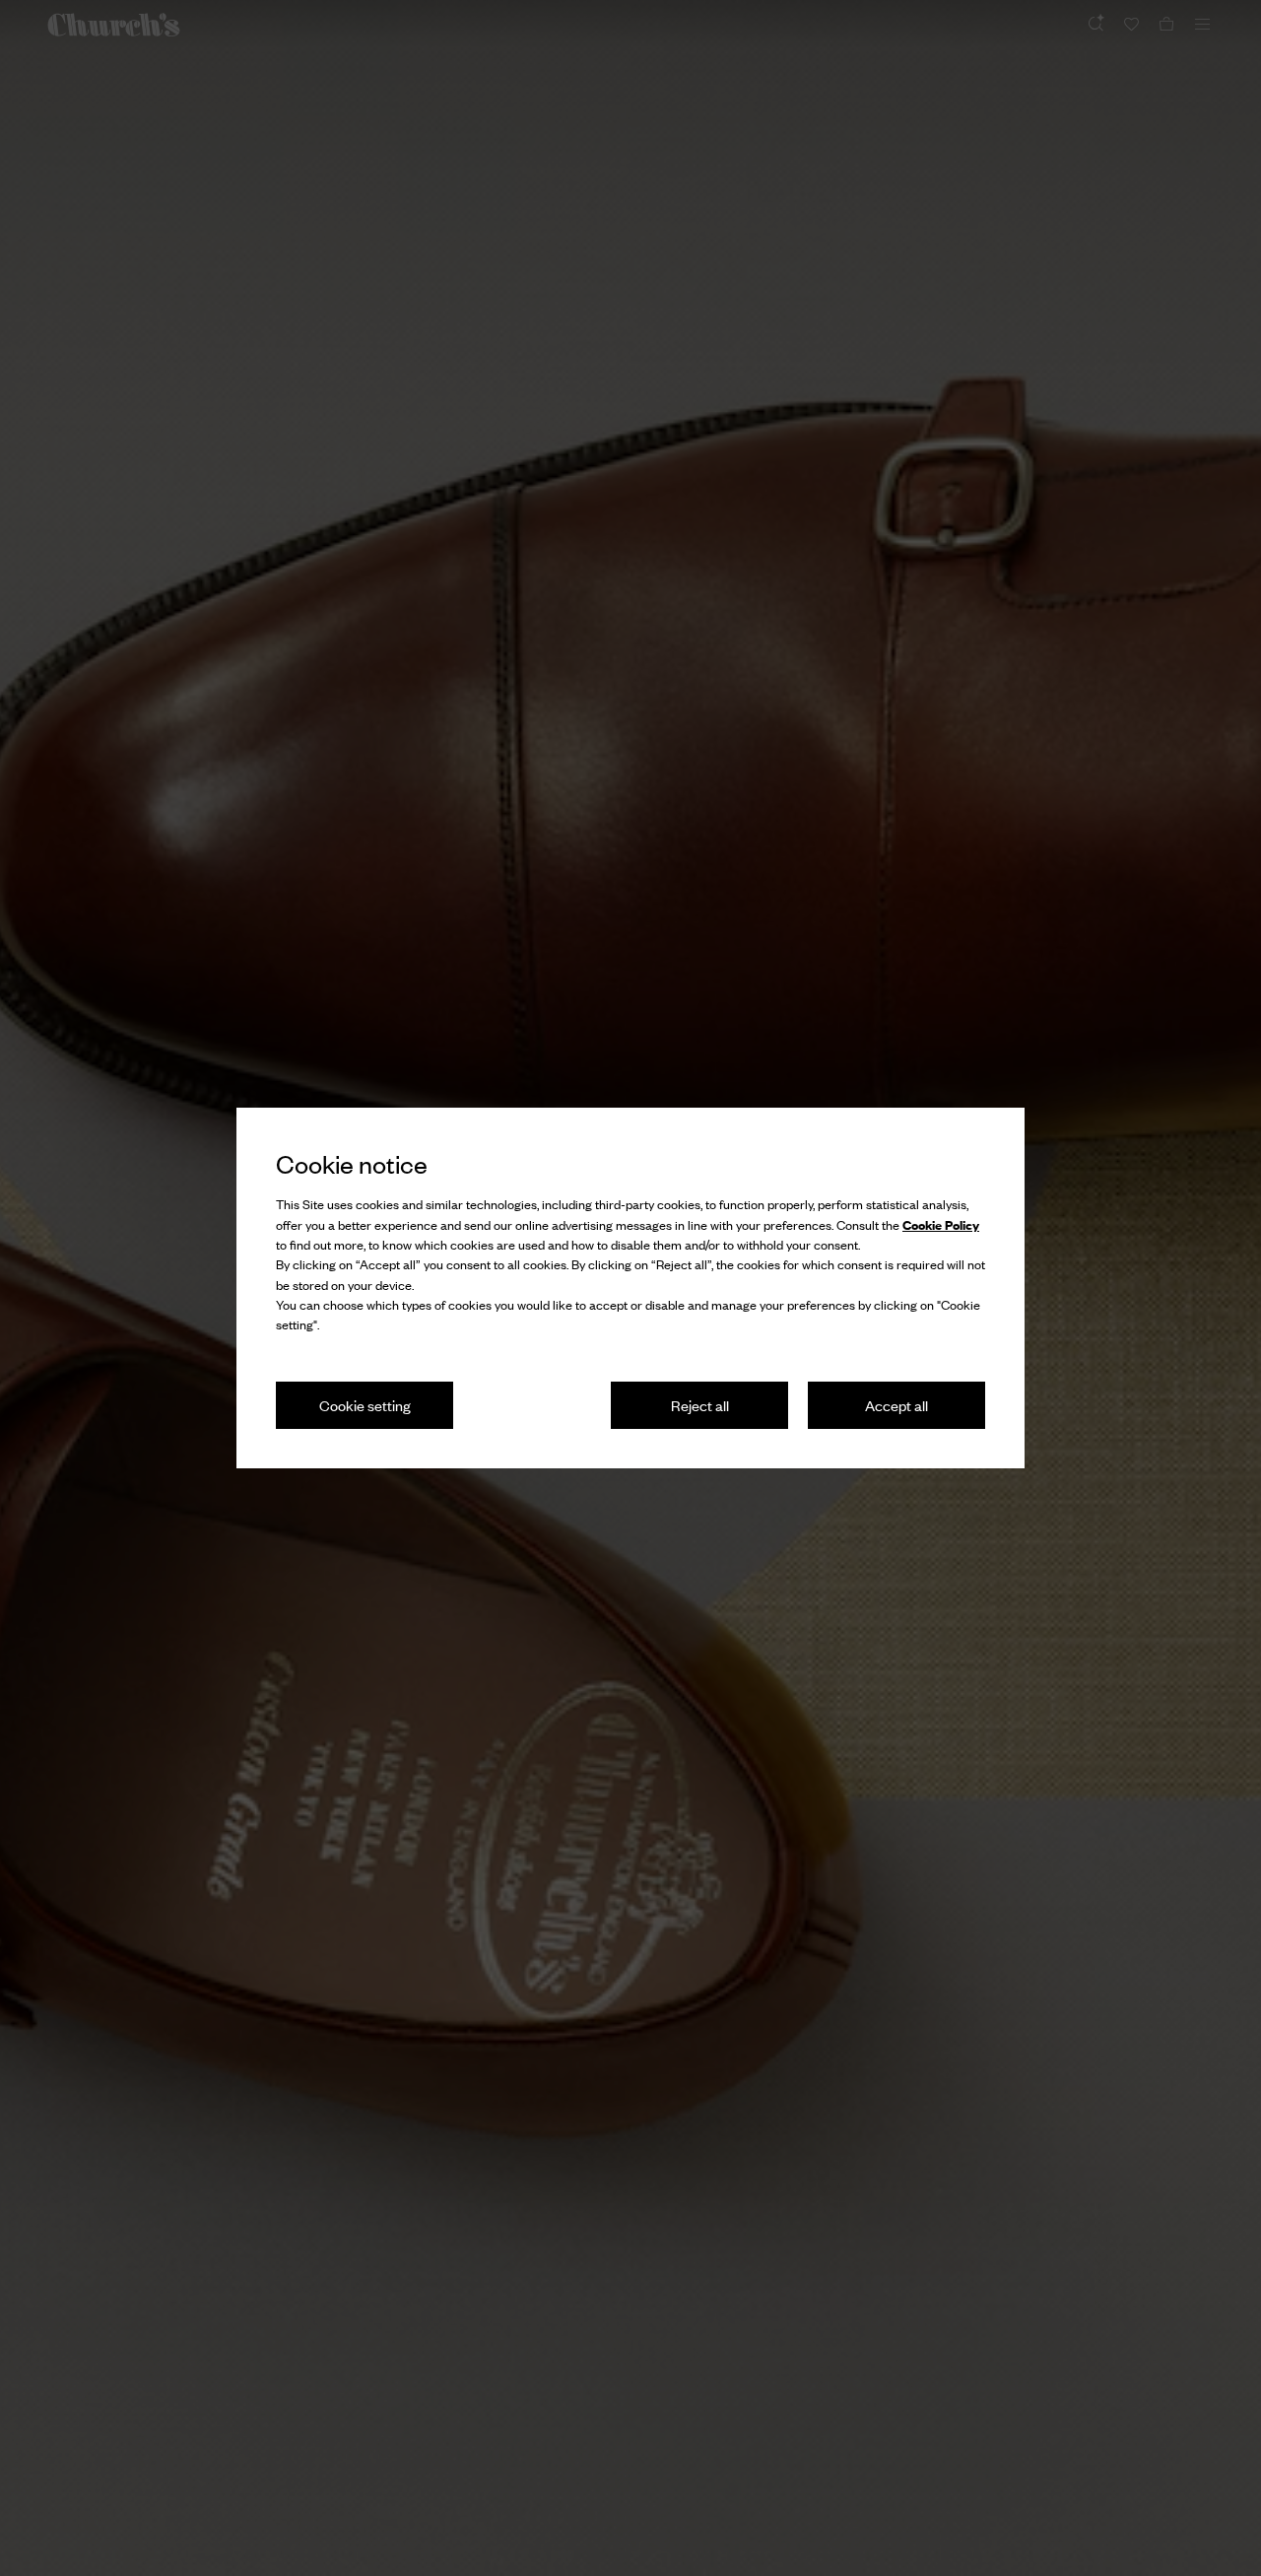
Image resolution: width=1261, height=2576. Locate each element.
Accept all (896, 1405)
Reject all (700, 1405)
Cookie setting (365, 1405)
